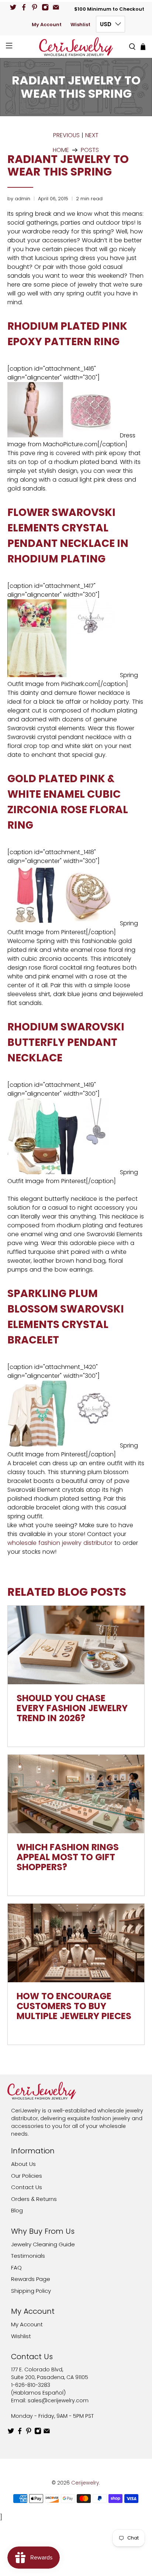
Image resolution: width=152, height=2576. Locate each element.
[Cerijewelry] (76, 47)
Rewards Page (31, 2279)
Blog (17, 2210)
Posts (90, 150)
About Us (23, 2164)
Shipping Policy (31, 2291)
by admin (19, 199)
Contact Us (27, 2187)
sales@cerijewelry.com (58, 2400)
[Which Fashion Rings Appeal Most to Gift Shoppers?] (76, 1794)
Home (61, 150)
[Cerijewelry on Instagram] (45, 7)
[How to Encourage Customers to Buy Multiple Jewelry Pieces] (76, 1943)
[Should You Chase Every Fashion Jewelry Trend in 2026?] (76, 1645)
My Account (47, 25)
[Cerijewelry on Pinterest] (34, 7)
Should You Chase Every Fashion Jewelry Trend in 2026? (72, 1708)
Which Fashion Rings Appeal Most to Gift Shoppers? (68, 1857)
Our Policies (27, 2176)
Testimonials (28, 2256)
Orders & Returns (34, 2199)
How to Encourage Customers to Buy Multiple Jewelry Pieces (74, 2006)
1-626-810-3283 (31, 2385)
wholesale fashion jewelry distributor (60, 1543)
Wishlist (80, 25)
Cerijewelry (85, 2483)
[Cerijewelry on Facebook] (24, 7)
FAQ (16, 2268)
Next (92, 135)
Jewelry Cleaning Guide (43, 2244)
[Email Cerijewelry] (56, 7)
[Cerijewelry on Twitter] (13, 7)
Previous (66, 135)
